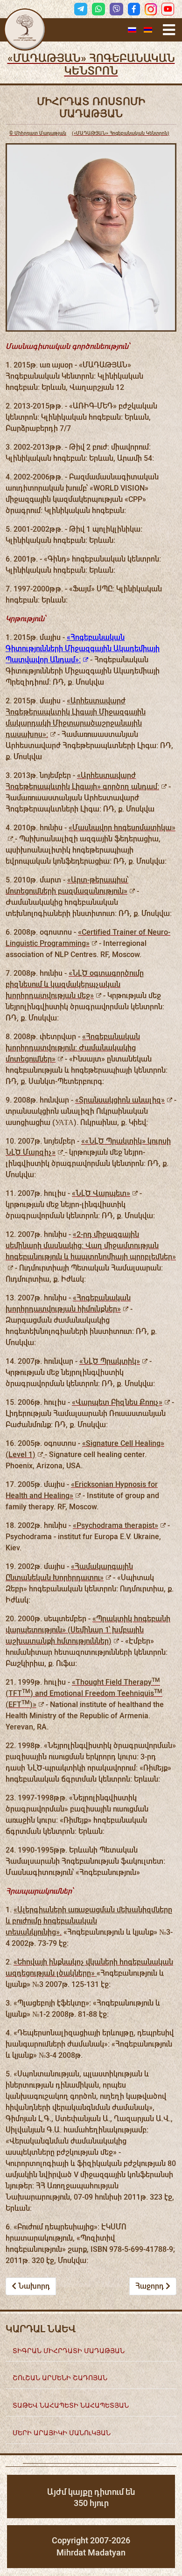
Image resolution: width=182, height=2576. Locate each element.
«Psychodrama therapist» (115, 1525)
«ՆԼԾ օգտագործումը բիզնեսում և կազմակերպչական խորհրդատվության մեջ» (75, 984)
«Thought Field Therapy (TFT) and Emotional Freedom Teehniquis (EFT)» (84, 1693)
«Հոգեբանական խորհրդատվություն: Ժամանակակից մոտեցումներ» (73, 1048)
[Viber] (116, 9)
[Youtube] (168, 9)
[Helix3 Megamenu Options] (169, 30)
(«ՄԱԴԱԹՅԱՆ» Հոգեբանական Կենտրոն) (89, 133)
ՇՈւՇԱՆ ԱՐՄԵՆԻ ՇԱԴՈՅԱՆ (60, 2378)
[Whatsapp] (98, 9)
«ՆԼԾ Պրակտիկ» (110, 1361)
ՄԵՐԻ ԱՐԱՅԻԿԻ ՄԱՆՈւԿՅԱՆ (62, 2433)
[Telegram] (81, 9)
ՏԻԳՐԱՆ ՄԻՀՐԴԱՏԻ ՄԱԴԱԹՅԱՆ (69, 2350)
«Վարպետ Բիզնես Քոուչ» (117, 1402)
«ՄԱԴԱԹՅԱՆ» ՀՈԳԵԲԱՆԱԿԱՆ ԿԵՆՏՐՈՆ (91, 65)
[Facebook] (134, 9)
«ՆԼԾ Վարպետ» (101, 1193)
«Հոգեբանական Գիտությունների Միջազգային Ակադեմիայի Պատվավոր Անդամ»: (83, 649)
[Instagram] (151, 9)
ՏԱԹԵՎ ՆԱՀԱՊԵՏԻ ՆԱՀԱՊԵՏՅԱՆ (71, 2405)
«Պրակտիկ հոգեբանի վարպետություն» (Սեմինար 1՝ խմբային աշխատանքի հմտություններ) (88, 1630)
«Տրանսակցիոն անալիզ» (120, 1100)
